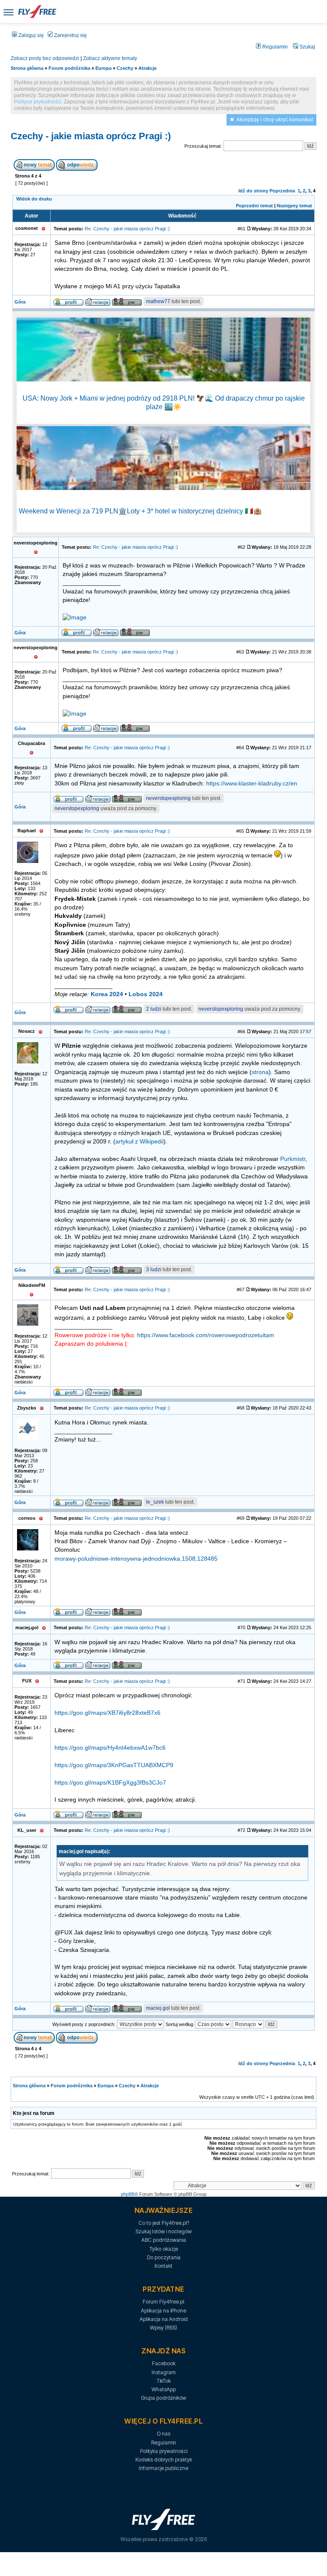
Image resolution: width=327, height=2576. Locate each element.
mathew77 (158, 301)
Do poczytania (164, 2257)
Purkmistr (293, 1159)
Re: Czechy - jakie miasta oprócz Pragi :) (127, 229)
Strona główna (27, 68)
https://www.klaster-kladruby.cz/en (252, 784)
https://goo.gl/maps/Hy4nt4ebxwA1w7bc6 (110, 1748)
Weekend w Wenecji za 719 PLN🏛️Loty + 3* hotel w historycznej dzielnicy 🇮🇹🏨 (140, 511)
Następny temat (294, 206)
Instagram (164, 2372)
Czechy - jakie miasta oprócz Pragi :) (91, 136)
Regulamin (274, 47)
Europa (103, 68)
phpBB (128, 2194)
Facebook (164, 2363)
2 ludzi (154, 1009)
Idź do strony (253, 191)
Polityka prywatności (164, 2451)
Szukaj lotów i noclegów (163, 2231)
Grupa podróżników (163, 2398)
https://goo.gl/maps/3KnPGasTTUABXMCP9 (114, 1765)
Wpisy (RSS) (163, 2328)
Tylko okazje (164, 2249)
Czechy (125, 68)
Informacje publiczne (163, 2468)
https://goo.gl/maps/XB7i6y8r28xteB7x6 (108, 1713)
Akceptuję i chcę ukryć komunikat (275, 120)
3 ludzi (154, 1269)
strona (260, 1072)
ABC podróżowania (164, 2240)
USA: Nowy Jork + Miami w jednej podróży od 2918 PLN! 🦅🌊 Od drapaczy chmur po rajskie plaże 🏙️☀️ (164, 402)
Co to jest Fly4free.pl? (164, 2223)
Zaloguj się (30, 35)
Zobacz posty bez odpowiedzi (45, 58)
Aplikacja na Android (164, 2319)
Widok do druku (34, 199)
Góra (20, 302)
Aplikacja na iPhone (163, 2311)
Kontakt (163, 2266)
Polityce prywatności (38, 102)
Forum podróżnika (69, 68)
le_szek (155, 1502)
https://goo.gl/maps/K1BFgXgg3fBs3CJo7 (110, 1783)
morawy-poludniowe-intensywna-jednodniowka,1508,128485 (136, 1559)
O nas (163, 2434)
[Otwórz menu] (9, 12)
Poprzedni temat (254, 206)
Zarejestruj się (70, 35)
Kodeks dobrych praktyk (164, 2460)
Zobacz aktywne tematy (110, 58)
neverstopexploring (168, 798)
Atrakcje (148, 68)
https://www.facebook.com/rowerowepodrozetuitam (206, 1335)
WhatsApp (164, 2389)
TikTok (164, 2381)
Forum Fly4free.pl (163, 2302)
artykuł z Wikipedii (139, 1142)
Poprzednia (282, 191)
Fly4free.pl (37, 11)
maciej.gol (158, 2008)
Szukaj (307, 47)
